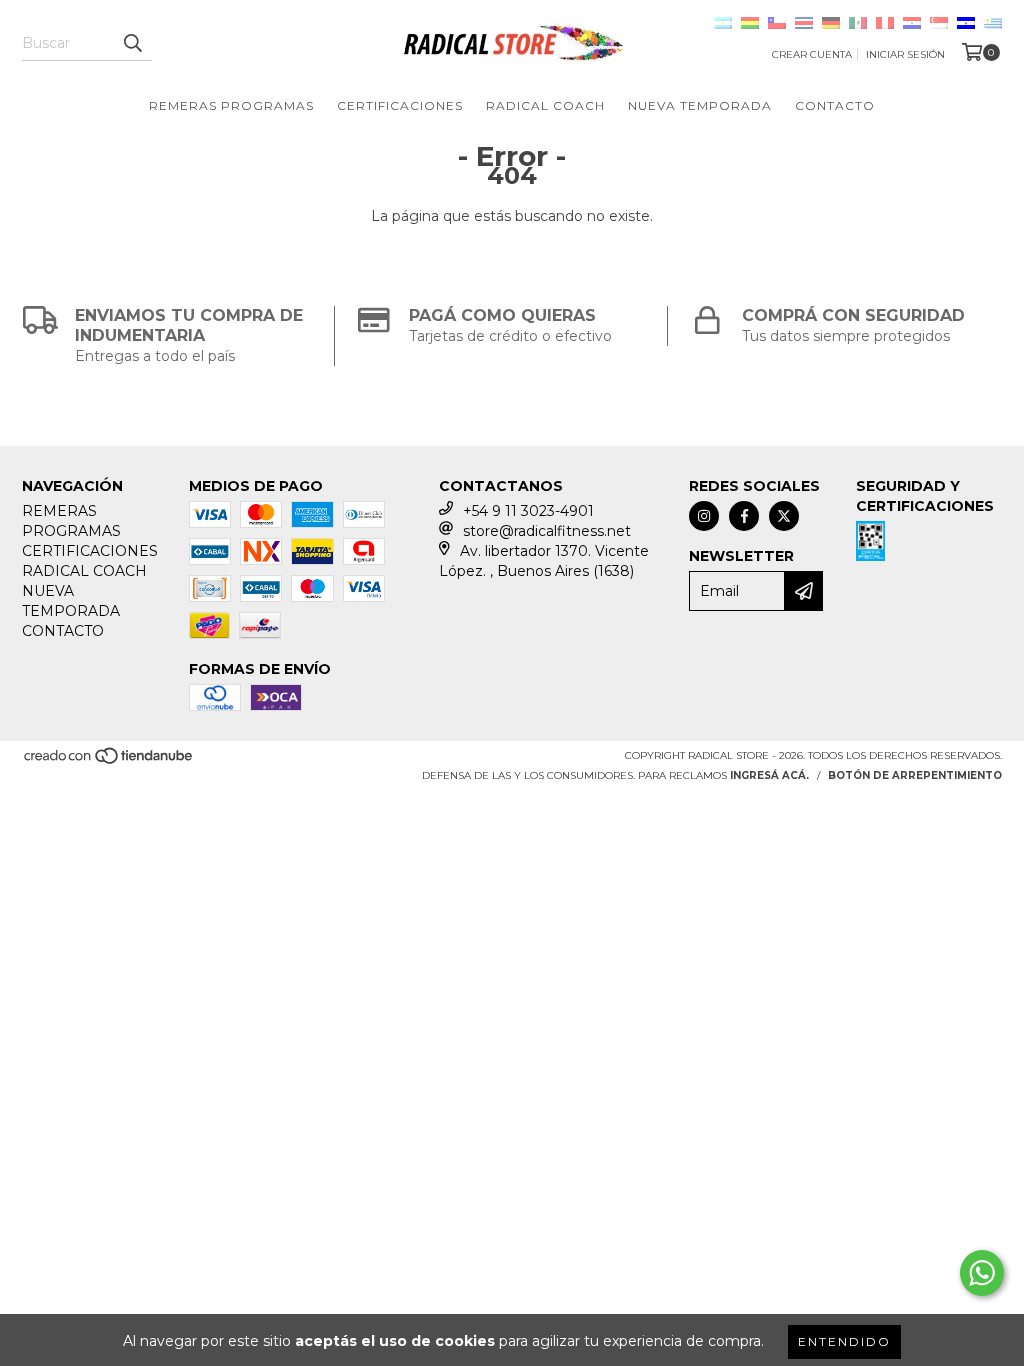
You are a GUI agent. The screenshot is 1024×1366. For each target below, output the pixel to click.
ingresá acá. (769, 775)
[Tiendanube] (109, 762)
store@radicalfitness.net (547, 531)
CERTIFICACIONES (400, 105)
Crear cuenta (812, 54)
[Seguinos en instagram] (704, 516)
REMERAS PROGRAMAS (231, 105)
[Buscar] (132, 43)
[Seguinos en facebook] (744, 516)
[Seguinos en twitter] (784, 516)
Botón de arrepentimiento (915, 775)
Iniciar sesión (905, 54)
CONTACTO (835, 105)
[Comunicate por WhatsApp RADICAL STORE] (982, 1273)
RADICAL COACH (545, 105)
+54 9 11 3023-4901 (528, 511)
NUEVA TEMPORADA (700, 105)
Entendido (844, 1341)
